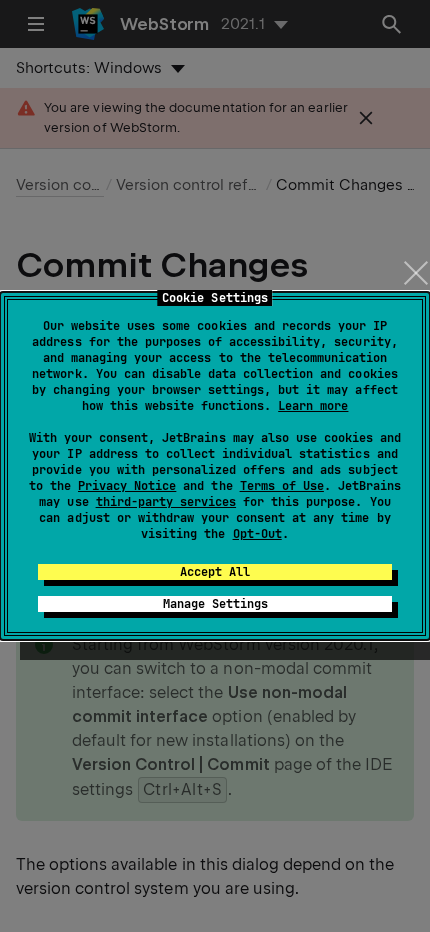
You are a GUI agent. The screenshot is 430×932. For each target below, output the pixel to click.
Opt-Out (257, 534)
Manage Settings (215, 604)
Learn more (313, 406)
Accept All (215, 572)
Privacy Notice (127, 486)
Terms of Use (282, 486)
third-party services (166, 502)
